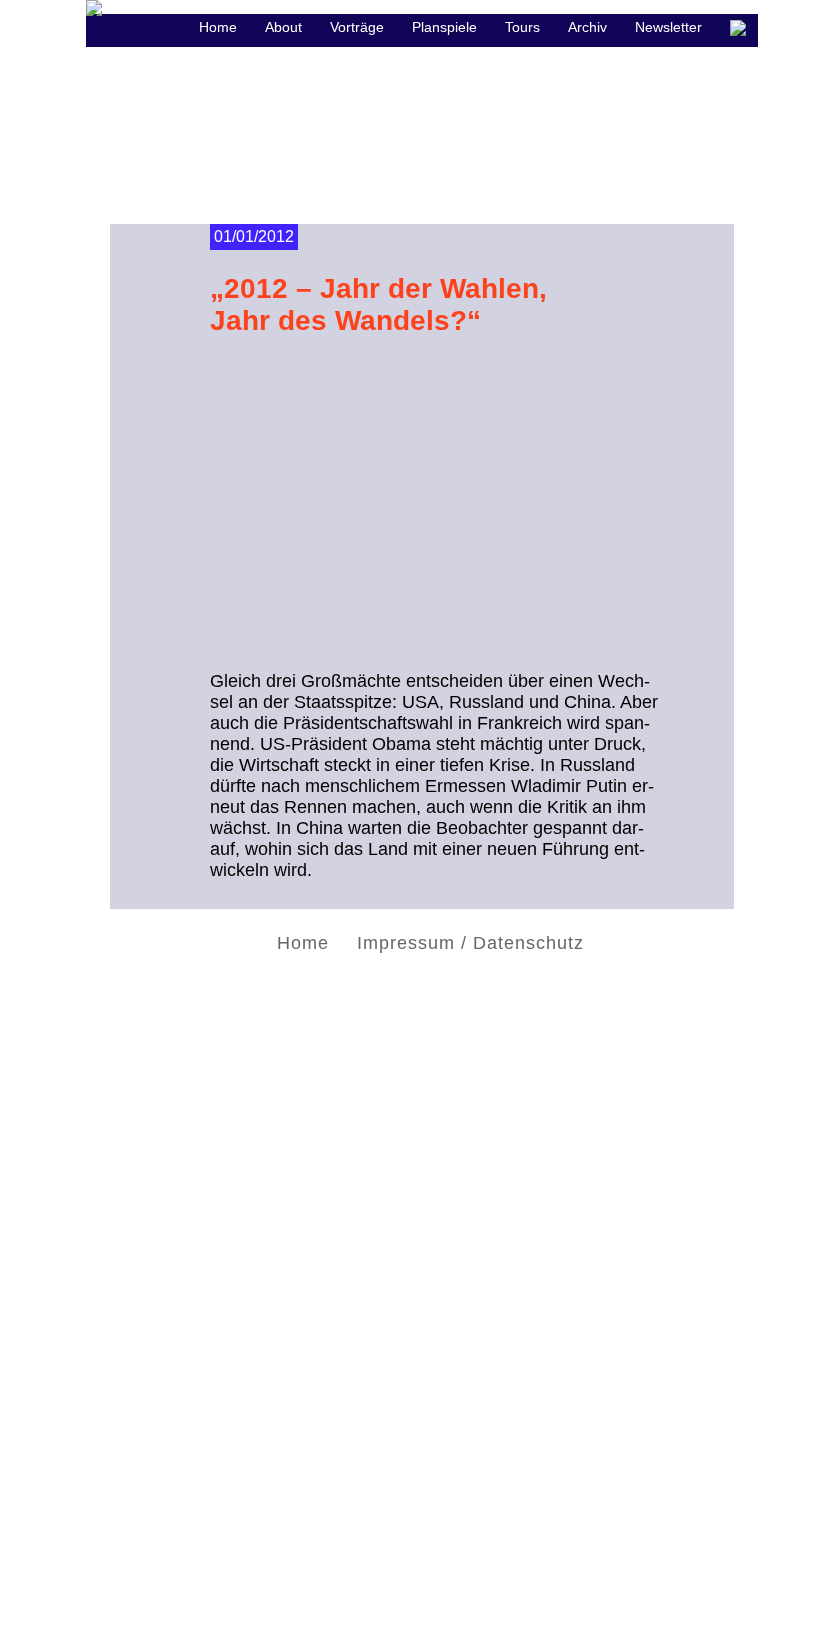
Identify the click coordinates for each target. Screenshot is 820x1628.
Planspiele (444, 27)
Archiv (587, 27)
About (283, 27)
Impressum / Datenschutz (470, 943)
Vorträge (357, 27)
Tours (522, 27)
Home (303, 943)
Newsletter (668, 27)
